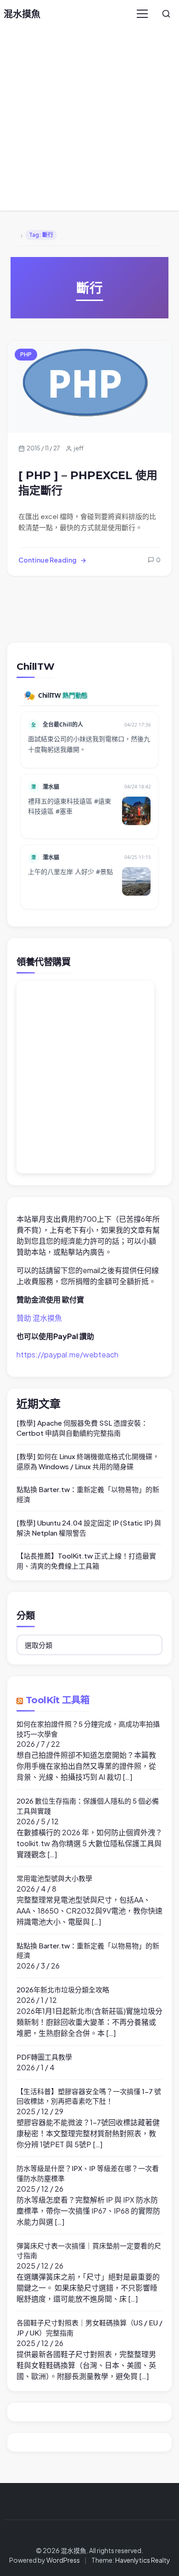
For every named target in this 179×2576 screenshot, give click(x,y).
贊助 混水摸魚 (39, 1318)
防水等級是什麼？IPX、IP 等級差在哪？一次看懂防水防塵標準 (88, 2173)
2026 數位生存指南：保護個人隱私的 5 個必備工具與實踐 (88, 1806)
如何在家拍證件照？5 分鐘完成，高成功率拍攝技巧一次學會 (88, 1729)
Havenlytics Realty (143, 2560)
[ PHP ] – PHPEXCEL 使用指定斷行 (88, 483)
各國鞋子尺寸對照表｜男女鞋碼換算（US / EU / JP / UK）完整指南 (89, 2327)
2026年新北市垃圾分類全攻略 (63, 1989)
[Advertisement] (89, 121)
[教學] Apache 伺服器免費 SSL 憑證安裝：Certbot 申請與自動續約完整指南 (82, 1428)
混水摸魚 (22, 14)
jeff (79, 448)
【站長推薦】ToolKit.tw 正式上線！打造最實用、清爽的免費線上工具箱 (86, 1561)
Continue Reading (48, 560)
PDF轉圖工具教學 (44, 2057)
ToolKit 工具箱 (58, 1700)
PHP (26, 354)
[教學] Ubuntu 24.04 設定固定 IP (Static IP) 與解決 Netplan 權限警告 (89, 1528)
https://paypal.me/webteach (67, 1354)
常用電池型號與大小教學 (54, 1878)
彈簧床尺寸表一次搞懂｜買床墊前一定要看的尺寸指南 (89, 2251)
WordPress (63, 2560)
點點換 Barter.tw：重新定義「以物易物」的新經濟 (88, 1494)
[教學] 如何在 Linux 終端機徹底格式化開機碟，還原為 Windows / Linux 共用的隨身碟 (88, 1461)
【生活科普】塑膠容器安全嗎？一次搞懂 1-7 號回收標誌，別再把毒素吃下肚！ (89, 2096)
